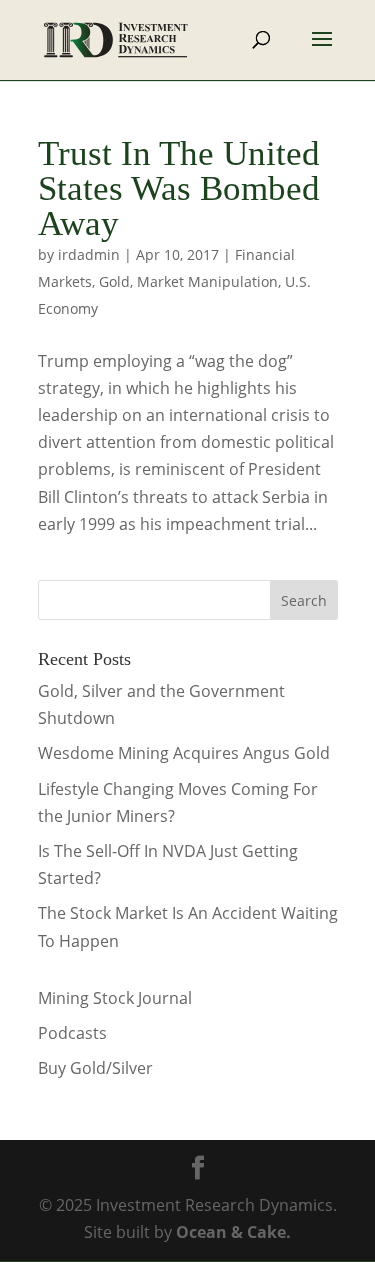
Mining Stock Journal (115, 998)
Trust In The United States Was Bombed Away (179, 188)
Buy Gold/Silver (95, 1068)
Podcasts (72, 1033)
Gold (114, 281)
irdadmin (89, 254)
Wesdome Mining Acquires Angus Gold (184, 753)
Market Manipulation (207, 281)
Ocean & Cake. (233, 1232)
